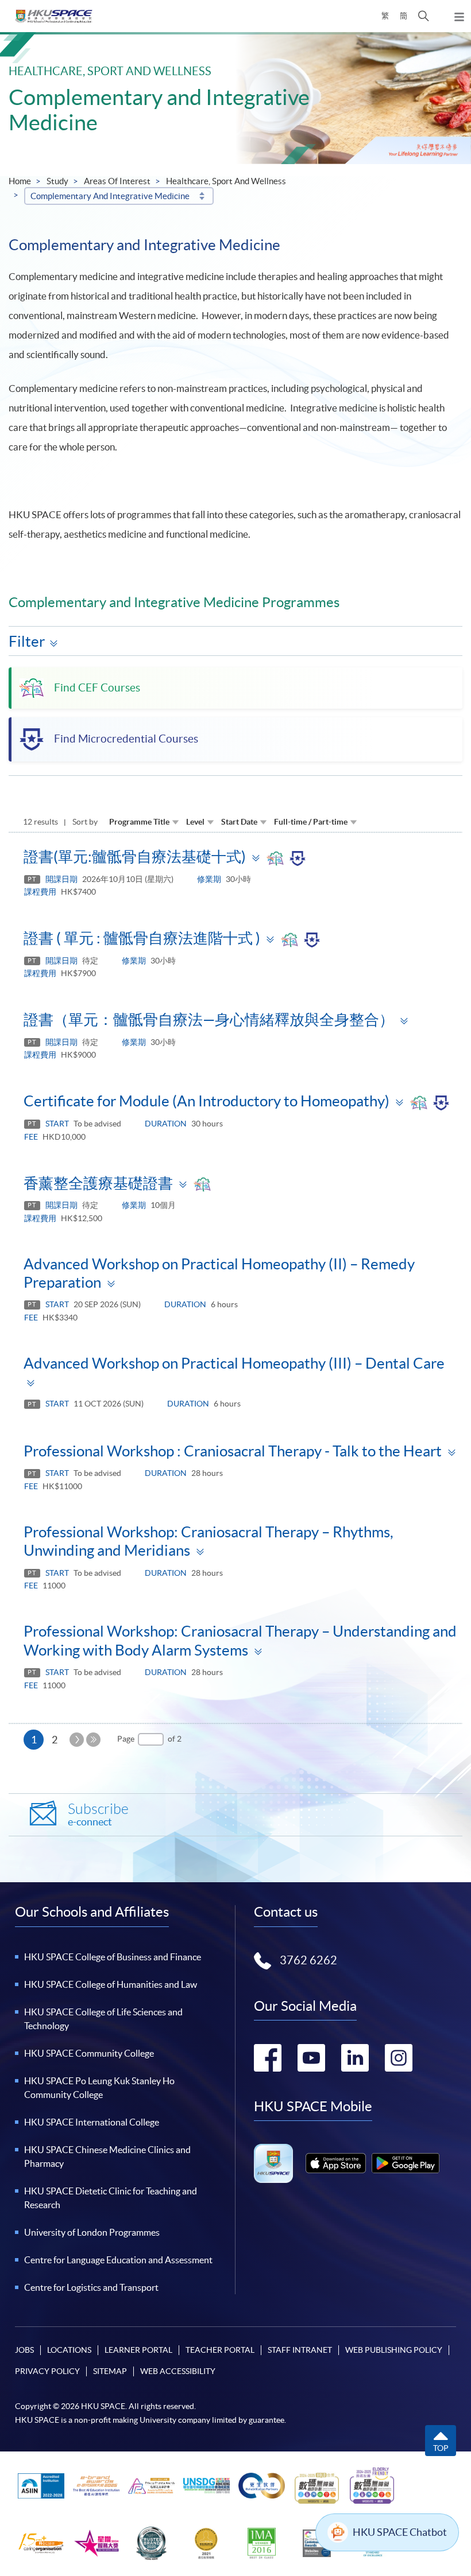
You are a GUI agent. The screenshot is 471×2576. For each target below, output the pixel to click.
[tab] (235, 856)
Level (195, 822)
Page (126, 1739)
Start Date (239, 822)
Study (57, 181)
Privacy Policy (47, 2371)
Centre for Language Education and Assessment (118, 2260)
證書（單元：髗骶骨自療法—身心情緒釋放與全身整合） (209, 1019)
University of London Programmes (92, 2232)
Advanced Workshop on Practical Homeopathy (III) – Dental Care (234, 1363)
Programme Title (139, 822)
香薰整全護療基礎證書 (98, 1183)
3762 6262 (308, 1960)
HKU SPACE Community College (89, 2053)
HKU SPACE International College (92, 2122)
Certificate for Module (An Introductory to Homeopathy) (206, 1101)
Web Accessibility (178, 2371)
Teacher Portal (220, 2350)
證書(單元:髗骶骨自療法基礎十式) (135, 856)
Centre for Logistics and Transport (91, 2287)
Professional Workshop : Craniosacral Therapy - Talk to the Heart (233, 1451)
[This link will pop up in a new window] (336, 2163)
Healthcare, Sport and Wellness (226, 181)
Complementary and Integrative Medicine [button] (110, 196)
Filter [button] (27, 641)
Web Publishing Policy (394, 2350)
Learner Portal (138, 2350)
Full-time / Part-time (311, 822)
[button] (424, 16)
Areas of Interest (117, 181)
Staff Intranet (300, 2350)
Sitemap (110, 2371)
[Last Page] (93, 1740)
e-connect (98, 1815)
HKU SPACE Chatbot (400, 2532)
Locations (69, 2350)
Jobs (24, 2350)
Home (20, 181)
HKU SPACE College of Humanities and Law (111, 1984)
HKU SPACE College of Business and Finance (113, 1957)
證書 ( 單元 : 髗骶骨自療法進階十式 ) (142, 938)
